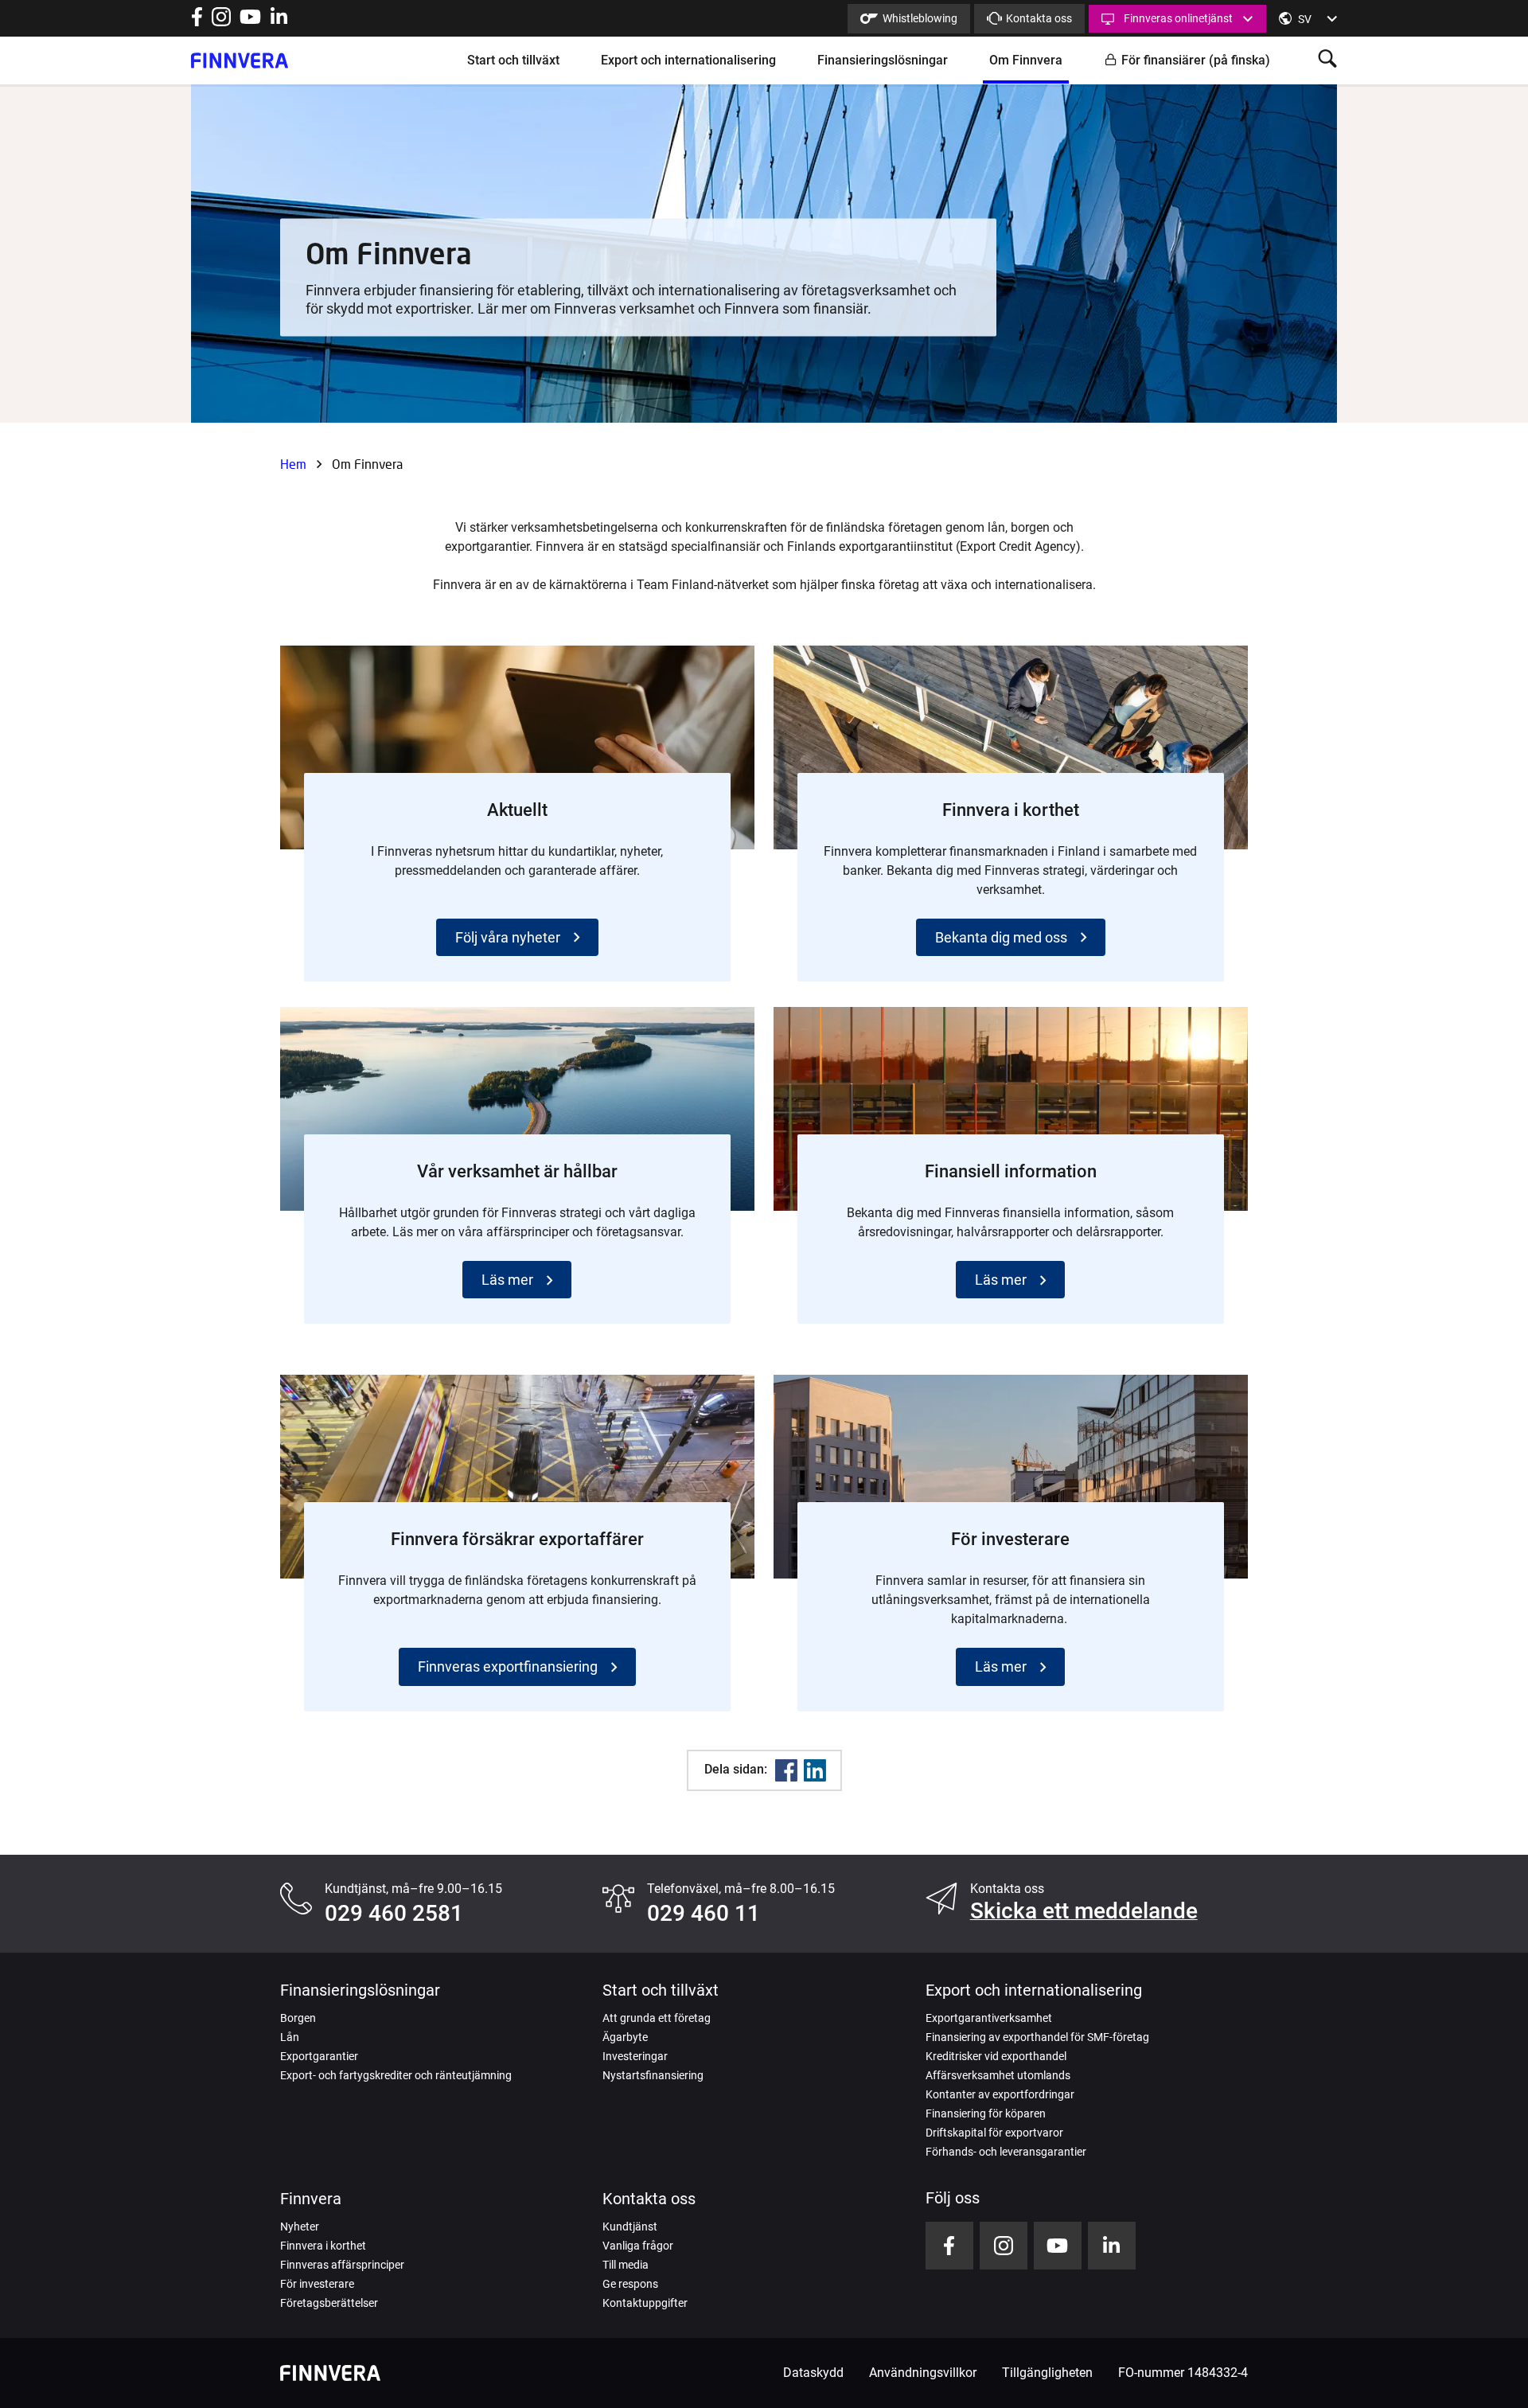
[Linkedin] (815, 1770)
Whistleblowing (920, 18)
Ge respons (630, 2284)
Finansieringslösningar (883, 60)
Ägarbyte (625, 2037)
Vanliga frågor (638, 2246)
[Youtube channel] (250, 22)
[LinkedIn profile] (279, 22)
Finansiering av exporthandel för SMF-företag (1037, 2037)
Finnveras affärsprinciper (342, 2265)
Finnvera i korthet (323, 2246)
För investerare (317, 2284)
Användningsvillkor (923, 2373)
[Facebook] (786, 1770)
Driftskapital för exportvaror (994, 2133)
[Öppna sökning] (1327, 60)
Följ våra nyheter (508, 937)
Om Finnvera (1026, 60)
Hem (293, 464)
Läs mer (507, 1280)
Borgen (298, 2018)
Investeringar (635, 2056)
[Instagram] (221, 22)
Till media (626, 2265)
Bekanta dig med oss (1001, 937)
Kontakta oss (1039, 18)
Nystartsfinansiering (653, 2075)
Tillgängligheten (1047, 2373)
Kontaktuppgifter (645, 2303)
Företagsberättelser (329, 2303)
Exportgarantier (319, 2056)
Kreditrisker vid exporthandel (996, 2056)
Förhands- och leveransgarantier (1006, 2152)
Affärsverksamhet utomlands (998, 2075)
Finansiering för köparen (986, 2113)
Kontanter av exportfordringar (1000, 2094)
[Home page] (240, 60)
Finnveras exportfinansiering (508, 1666)
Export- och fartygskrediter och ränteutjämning (396, 2075)
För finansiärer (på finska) (1196, 60)
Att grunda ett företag (657, 2018)
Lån (290, 2037)
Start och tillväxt (513, 60)
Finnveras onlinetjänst (1178, 18)
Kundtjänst (630, 2227)
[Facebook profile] (197, 22)
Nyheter (300, 2227)
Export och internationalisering (688, 60)
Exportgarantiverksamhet (989, 2018)
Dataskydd (813, 2373)
